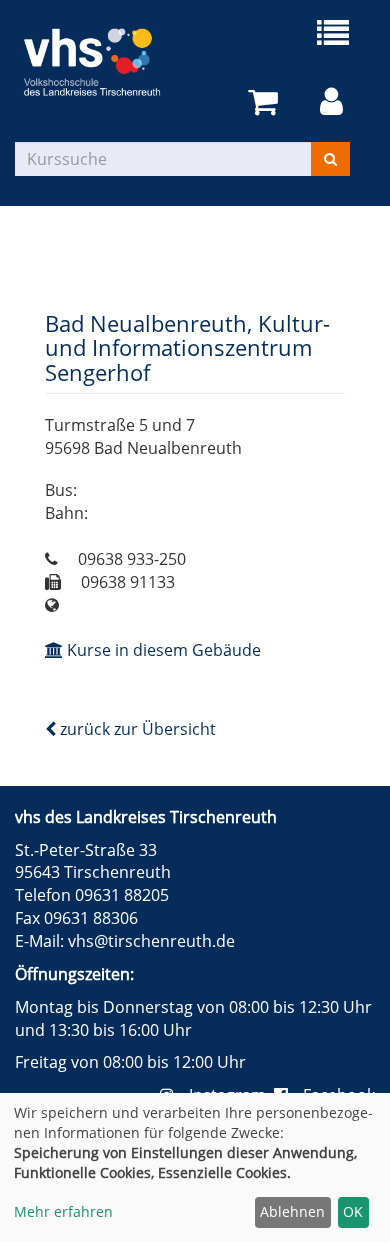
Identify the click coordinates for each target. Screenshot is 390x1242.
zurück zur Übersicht (136, 729)
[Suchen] (330, 159)
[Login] (335, 102)
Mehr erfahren (63, 1211)
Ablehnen (292, 1211)
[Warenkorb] (266, 102)
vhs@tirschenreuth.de (151, 941)
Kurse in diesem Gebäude (162, 650)
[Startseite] (105, 62)
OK (353, 1211)
